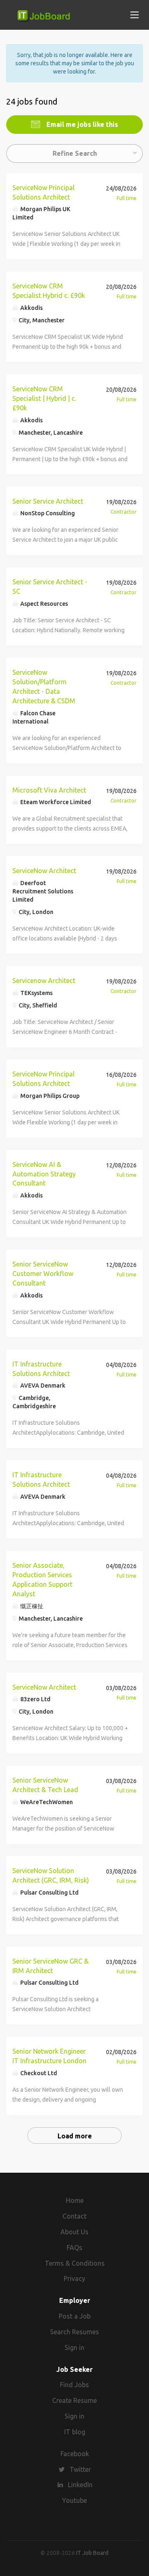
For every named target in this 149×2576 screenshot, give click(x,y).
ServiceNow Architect (44, 871)
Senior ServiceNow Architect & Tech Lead (45, 1785)
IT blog (75, 2432)
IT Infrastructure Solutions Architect (41, 1369)
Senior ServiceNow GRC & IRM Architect (50, 1966)
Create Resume (74, 2400)
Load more (75, 2136)
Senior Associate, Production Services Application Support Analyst (42, 1580)
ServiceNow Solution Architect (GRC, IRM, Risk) (51, 1875)
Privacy (74, 2278)
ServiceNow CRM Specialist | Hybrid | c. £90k (44, 398)
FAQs (74, 2247)
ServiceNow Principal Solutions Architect (43, 192)
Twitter (80, 2469)
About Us (74, 2232)
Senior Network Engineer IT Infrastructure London (49, 2056)
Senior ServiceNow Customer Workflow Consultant (43, 1274)
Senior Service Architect (48, 501)
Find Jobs (74, 2385)
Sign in (74, 2347)
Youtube (74, 2500)
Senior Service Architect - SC (50, 587)
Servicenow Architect (44, 981)
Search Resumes (74, 2332)
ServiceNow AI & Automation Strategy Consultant (44, 1174)
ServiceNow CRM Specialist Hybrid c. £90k (49, 291)
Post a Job (75, 2316)
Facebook (75, 2454)
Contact (74, 2216)
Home (75, 2200)
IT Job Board (92, 2553)
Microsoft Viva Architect (49, 790)
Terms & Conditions (75, 2263)
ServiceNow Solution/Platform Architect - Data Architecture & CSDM (44, 687)
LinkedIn (80, 2485)
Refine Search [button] (75, 153)
